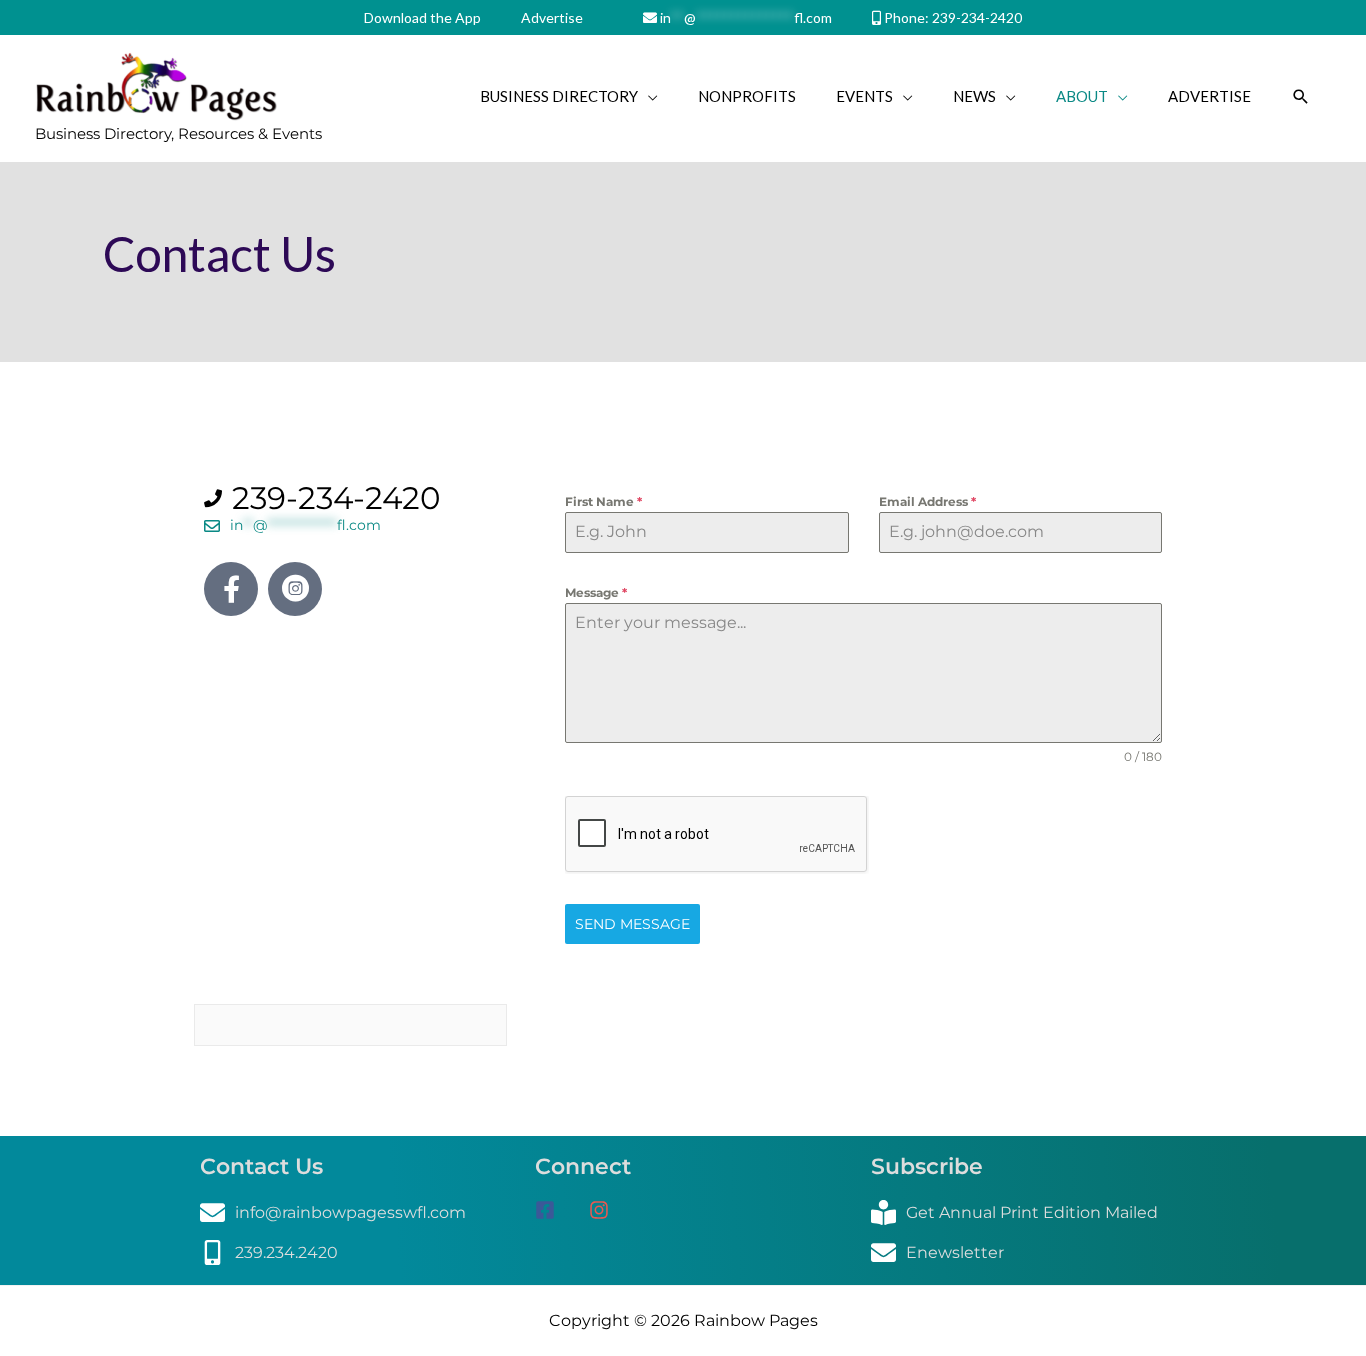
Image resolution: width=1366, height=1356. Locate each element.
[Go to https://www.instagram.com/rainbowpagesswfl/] (295, 589)
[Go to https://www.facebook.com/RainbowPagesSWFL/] (231, 589)
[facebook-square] (560, 1210)
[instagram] (606, 1210)
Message (596, 592)
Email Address (927, 501)
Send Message (632, 924)
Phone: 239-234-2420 (951, 17)
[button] (1301, 97)
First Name (603, 501)
